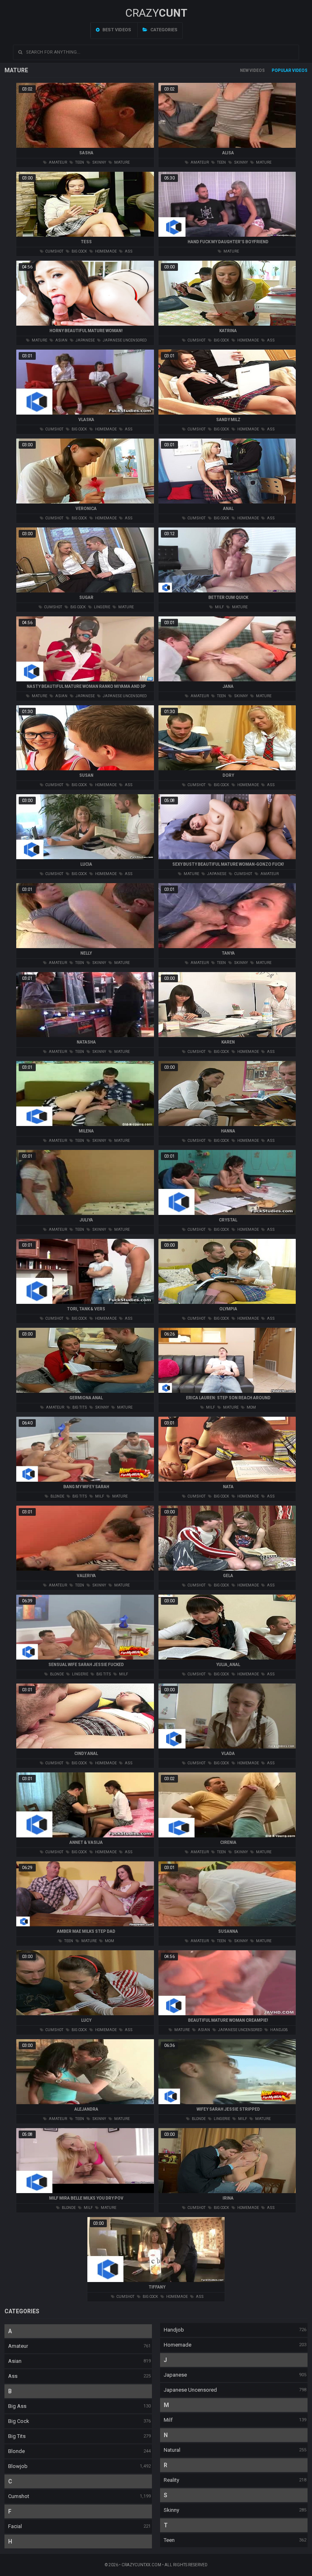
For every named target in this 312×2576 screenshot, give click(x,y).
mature (121, 162)
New (244, 70)
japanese (85, 340)
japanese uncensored (124, 340)
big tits (79, 1407)
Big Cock (19, 2421)
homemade (105, 251)
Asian (15, 2361)
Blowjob (18, 2466)
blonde (57, 1496)
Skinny (171, 2510)
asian (61, 340)
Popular (282, 70)
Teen (169, 2540)
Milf (168, 2420)
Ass (13, 2376)
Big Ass (17, 2406)
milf (219, 607)
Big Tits (17, 2436)
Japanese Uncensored (190, 2390)
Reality (171, 2480)
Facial (15, 2526)
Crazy (156, 13)
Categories (163, 30)
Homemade (178, 2345)
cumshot (54, 251)
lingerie (102, 607)
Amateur (18, 2346)
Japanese (175, 2375)
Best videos (116, 30)
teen (79, 162)
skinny (99, 162)
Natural (172, 2450)
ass (128, 251)
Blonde (16, 2451)
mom (251, 1407)
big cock (79, 251)
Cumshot (19, 2496)
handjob (278, 2030)
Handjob (174, 2330)
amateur (57, 162)
